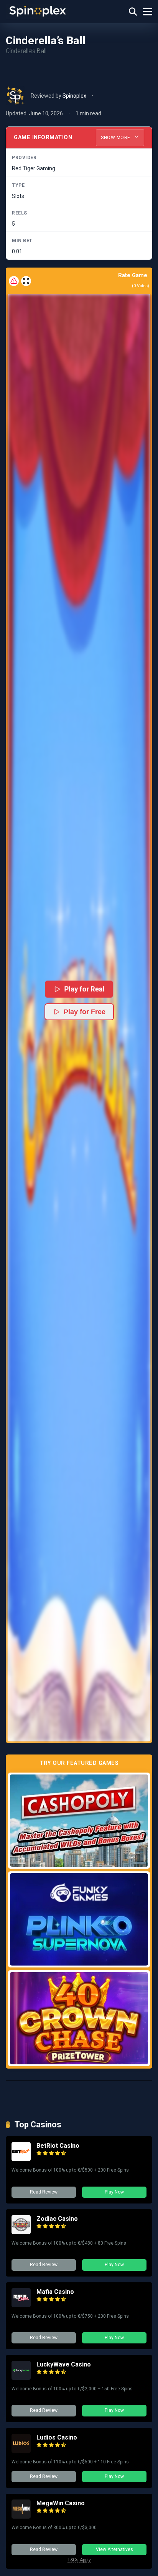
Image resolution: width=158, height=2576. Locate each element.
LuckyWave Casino (64, 2364)
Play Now (114, 2192)
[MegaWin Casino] (21, 2517)
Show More (116, 138)
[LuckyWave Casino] (21, 2378)
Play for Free (85, 1012)
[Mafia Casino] (21, 2305)
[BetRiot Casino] (21, 2159)
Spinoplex (74, 96)
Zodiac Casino (57, 2219)
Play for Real (85, 989)
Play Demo (79, 1820)
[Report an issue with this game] (14, 281)
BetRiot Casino (58, 2146)
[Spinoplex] (38, 11)
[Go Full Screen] (26, 281)
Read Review (44, 2192)
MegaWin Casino (61, 2503)
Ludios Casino (57, 2437)
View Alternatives (114, 2549)
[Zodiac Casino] (21, 2232)
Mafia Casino (55, 2292)
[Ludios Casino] (21, 2451)
